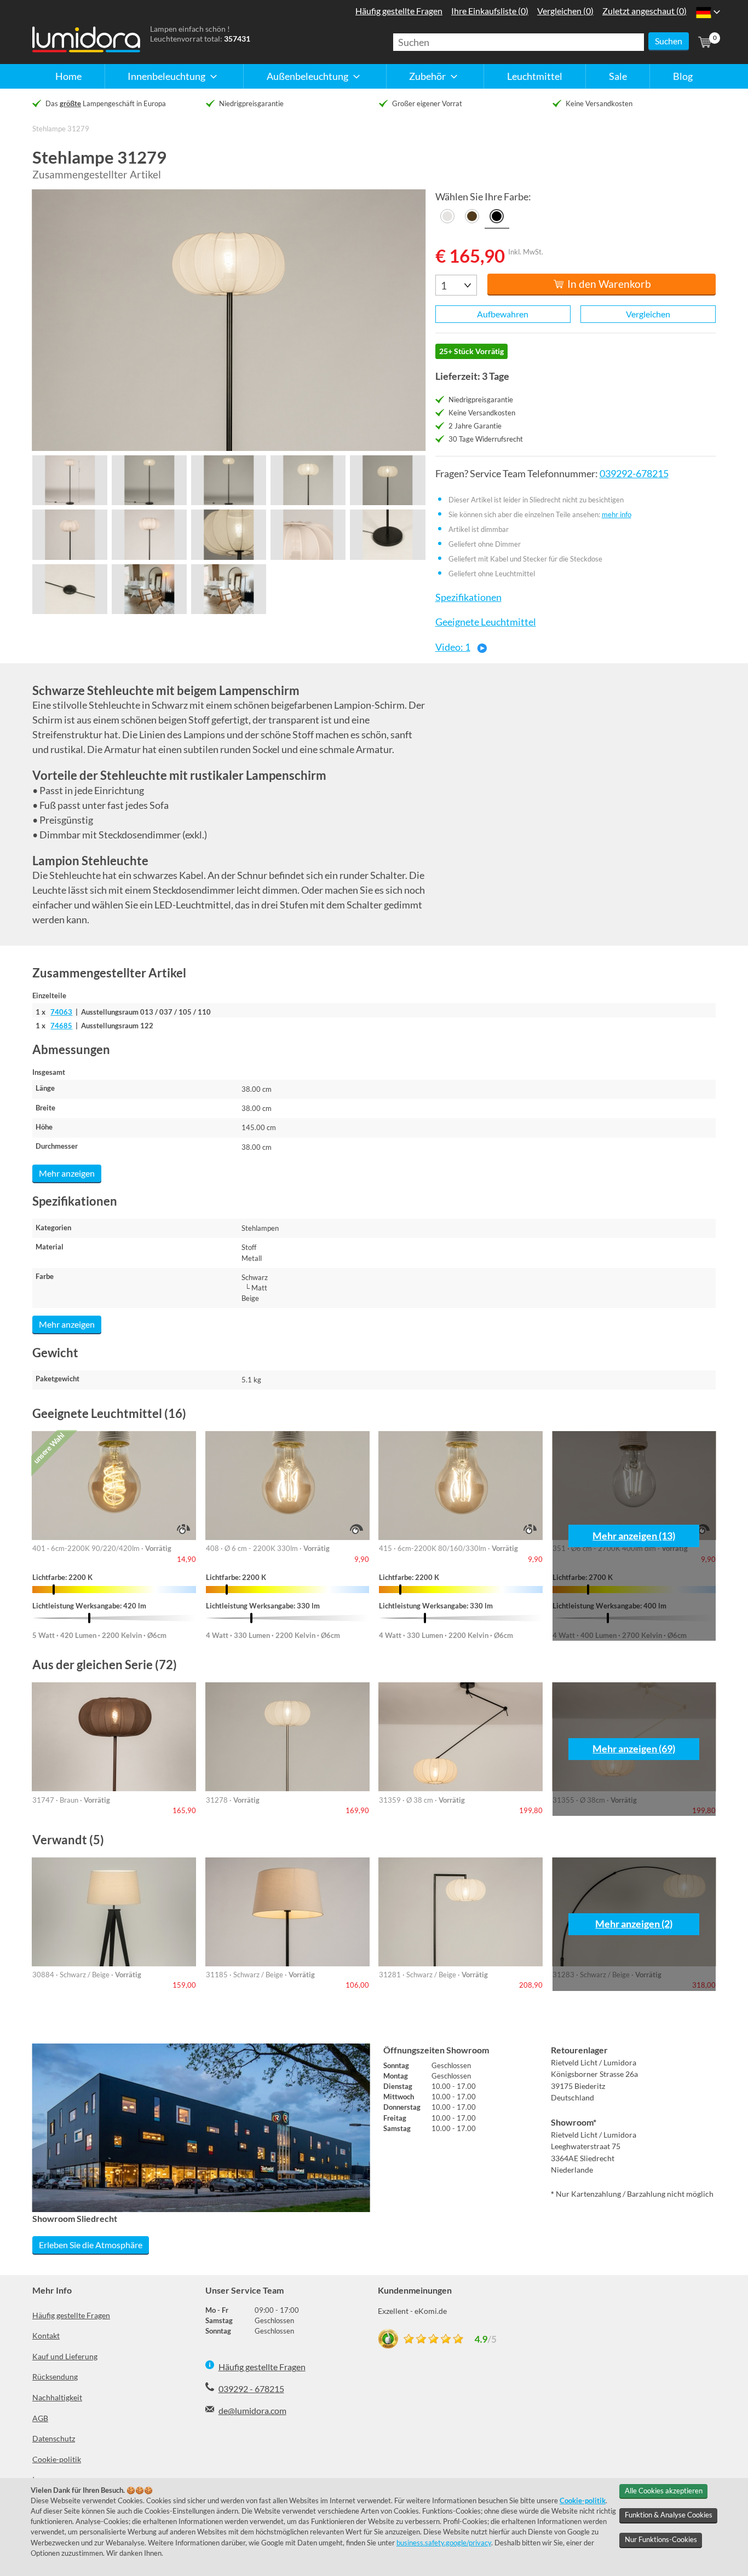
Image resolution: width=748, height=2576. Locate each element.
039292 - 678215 (251, 2389)
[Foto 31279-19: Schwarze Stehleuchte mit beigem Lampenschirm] (70, 534)
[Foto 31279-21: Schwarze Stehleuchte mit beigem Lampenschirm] (229, 534)
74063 (61, 1012)
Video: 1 (453, 647)
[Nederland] (703, 12)
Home (68, 76)
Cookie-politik (57, 2459)
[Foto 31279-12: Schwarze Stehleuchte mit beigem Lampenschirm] (149, 589)
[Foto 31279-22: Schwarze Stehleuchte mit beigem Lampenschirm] (308, 534)
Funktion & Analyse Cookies (669, 2515)
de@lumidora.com (252, 2410)
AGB (40, 2418)
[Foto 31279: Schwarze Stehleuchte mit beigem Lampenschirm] (229, 320)
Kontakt (46, 2335)
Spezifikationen (468, 597)
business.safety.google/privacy (444, 2543)
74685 (61, 1026)
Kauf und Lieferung (65, 2356)
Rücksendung (55, 2377)
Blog (683, 76)
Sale (618, 76)
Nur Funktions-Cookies (661, 2539)
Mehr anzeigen (67, 1173)
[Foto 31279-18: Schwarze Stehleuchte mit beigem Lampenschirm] (387, 480)
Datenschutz (54, 2438)
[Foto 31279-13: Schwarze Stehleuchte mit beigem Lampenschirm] (229, 589)
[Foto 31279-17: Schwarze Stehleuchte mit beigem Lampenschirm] (308, 480)
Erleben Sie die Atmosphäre (91, 2245)
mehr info (617, 514)
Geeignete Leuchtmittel (485, 622)
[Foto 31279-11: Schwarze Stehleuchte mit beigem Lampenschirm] (70, 589)
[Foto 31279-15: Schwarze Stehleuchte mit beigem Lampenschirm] (149, 480)
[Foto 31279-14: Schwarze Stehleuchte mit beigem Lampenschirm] (70, 480)
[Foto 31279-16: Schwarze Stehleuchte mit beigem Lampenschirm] (229, 480)
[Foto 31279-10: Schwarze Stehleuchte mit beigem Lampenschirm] (387, 534)
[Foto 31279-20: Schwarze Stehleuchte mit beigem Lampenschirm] (149, 534)
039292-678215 (634, 474)
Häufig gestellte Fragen (71, 2315)
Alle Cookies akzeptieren (664, 2491)
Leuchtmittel (535, 76)
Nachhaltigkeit (57, 2397)
